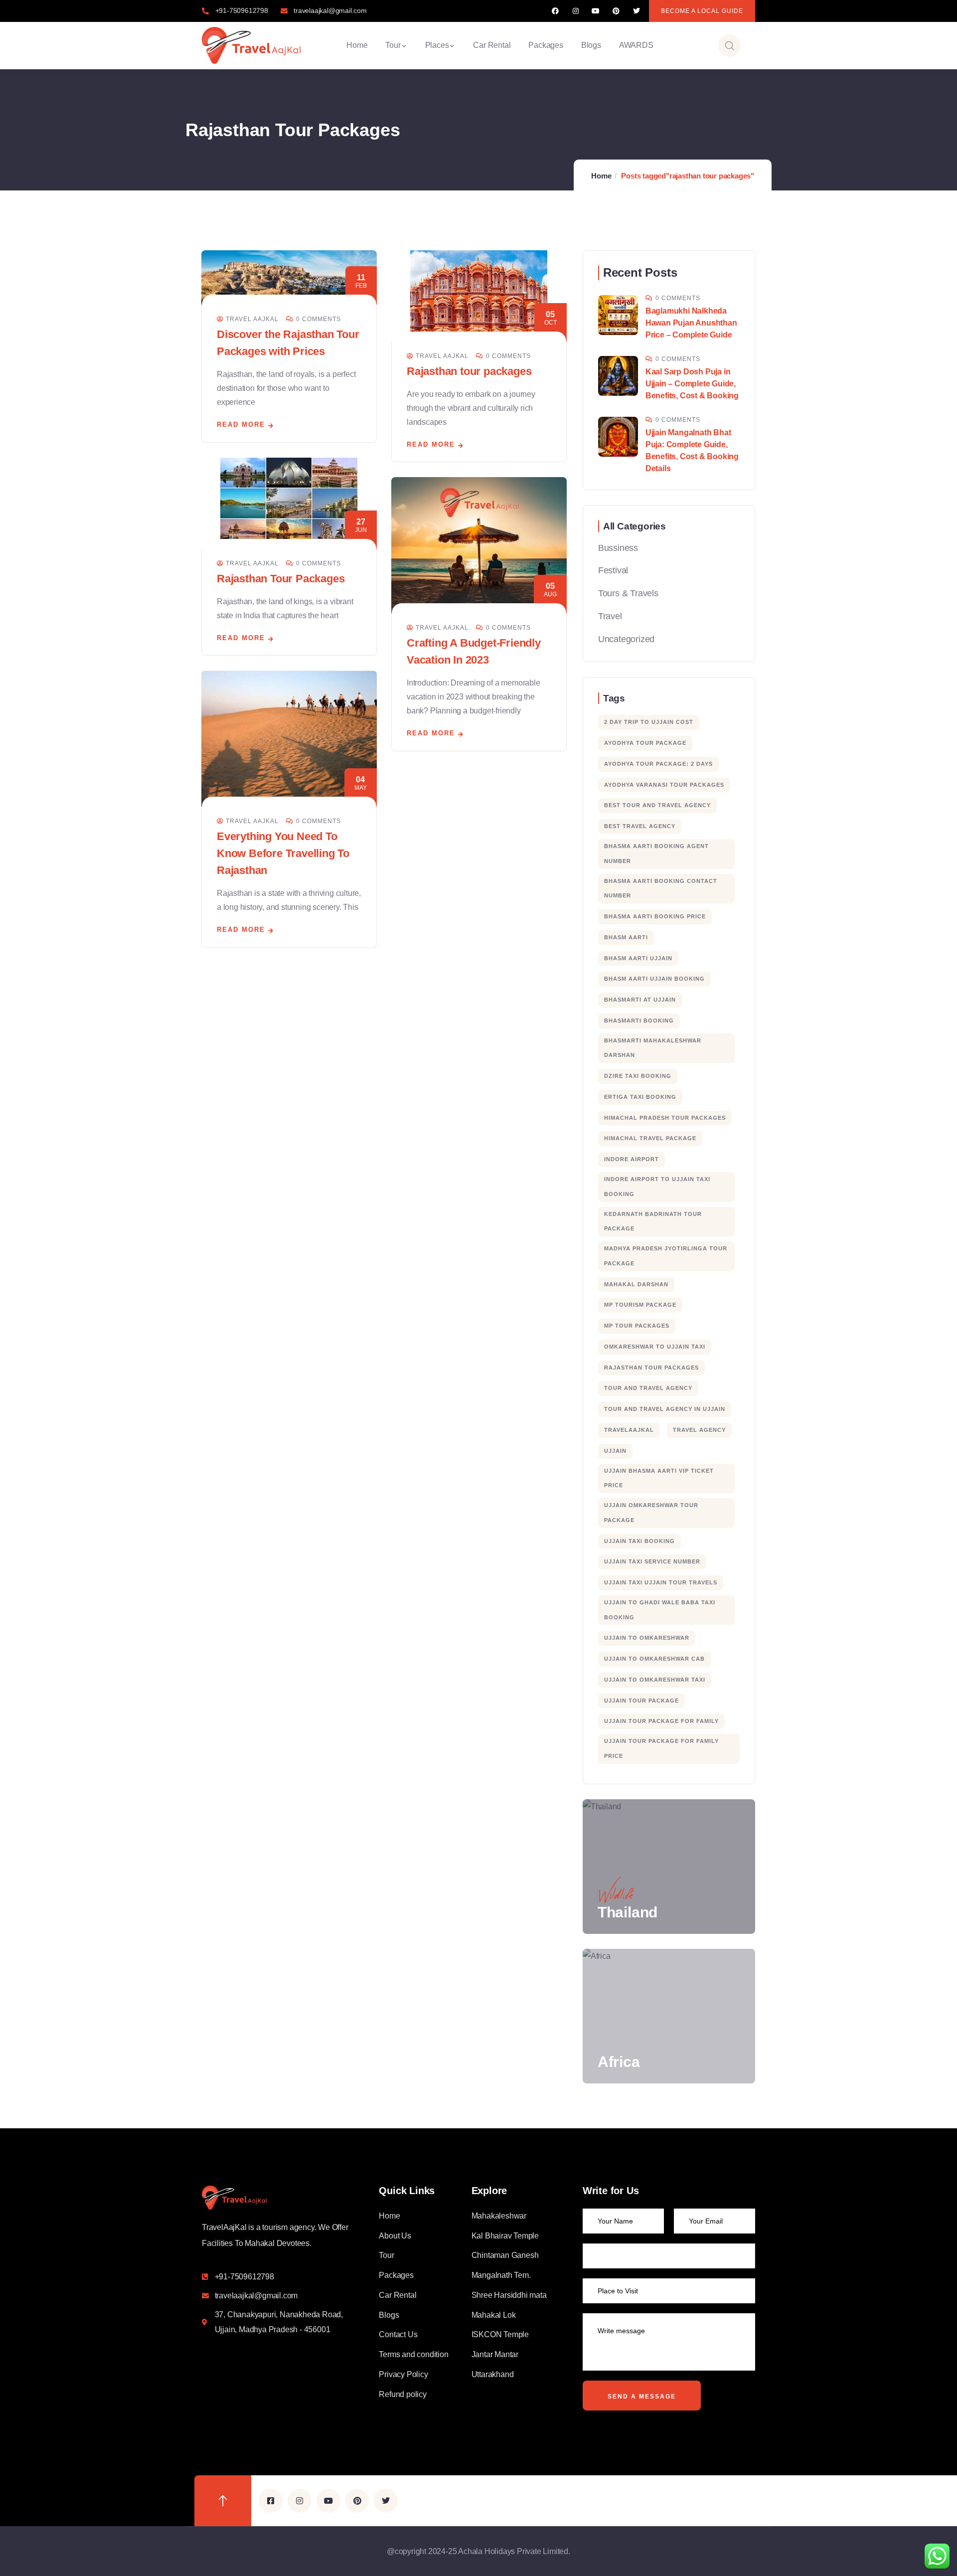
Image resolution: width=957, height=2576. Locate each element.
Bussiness (618, 548)
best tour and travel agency (657, 805)
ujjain (615, 1451)
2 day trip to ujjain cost (649, 722)
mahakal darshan (636, 1284)
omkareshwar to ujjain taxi (655, 1347)
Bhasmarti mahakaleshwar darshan (653, 1048)
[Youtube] (596, 11)
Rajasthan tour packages (469, 371)
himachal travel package (650, 1138)
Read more (241, 425)
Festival (613, 570)
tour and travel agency (648, 1388)
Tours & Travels (628, 593)
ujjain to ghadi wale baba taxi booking (660, 1610)
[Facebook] (556, 11)
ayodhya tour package (645, 743)
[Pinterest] (616, 11)
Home (601, 176)
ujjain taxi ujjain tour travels (661, 1582)
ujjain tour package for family (661, 1721)
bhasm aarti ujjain (638, 958)
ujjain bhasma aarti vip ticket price (659, 1478)
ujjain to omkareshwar (647, 1638)
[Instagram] (575, 11)
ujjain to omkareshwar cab (654, 1659)
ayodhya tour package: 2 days (658, 764)
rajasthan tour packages (651, 1368)
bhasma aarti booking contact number (661, 888)
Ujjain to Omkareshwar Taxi (655, 1680)
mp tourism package (640, 1305)
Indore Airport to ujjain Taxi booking (657, 1187)
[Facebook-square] (271, 2501)
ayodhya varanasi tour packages (664, 785)
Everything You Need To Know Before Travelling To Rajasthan (283, 853)
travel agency (699, 1430)
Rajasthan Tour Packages (281, 579)
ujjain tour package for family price (661, 1748)
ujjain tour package (641, 1701)
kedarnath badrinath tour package (653, 1221)
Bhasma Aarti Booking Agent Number (656, 854)
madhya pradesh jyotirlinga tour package (666, 1256)
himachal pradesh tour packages (665, 1118)
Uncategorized (626, 639)
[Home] (251, 45)
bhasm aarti (626, 937)
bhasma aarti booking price (655, 916)
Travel (610, 616)
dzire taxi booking (638, 1076)
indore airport (632, 1159)
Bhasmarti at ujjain (640, 1000)
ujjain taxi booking (639, 1541)
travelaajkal (629, 1430)
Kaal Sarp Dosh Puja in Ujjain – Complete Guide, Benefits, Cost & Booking (692, 384)
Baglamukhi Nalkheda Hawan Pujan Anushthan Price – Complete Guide (691, 323)
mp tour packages (637, 1326)
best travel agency (640, 826)
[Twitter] (636, 11)
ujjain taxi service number (652, 1561)
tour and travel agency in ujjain (665, 1409)
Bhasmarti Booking (639, 1021)
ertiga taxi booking (640, 1097)
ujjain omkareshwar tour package (651, 1513)
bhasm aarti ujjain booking (654, 979)
